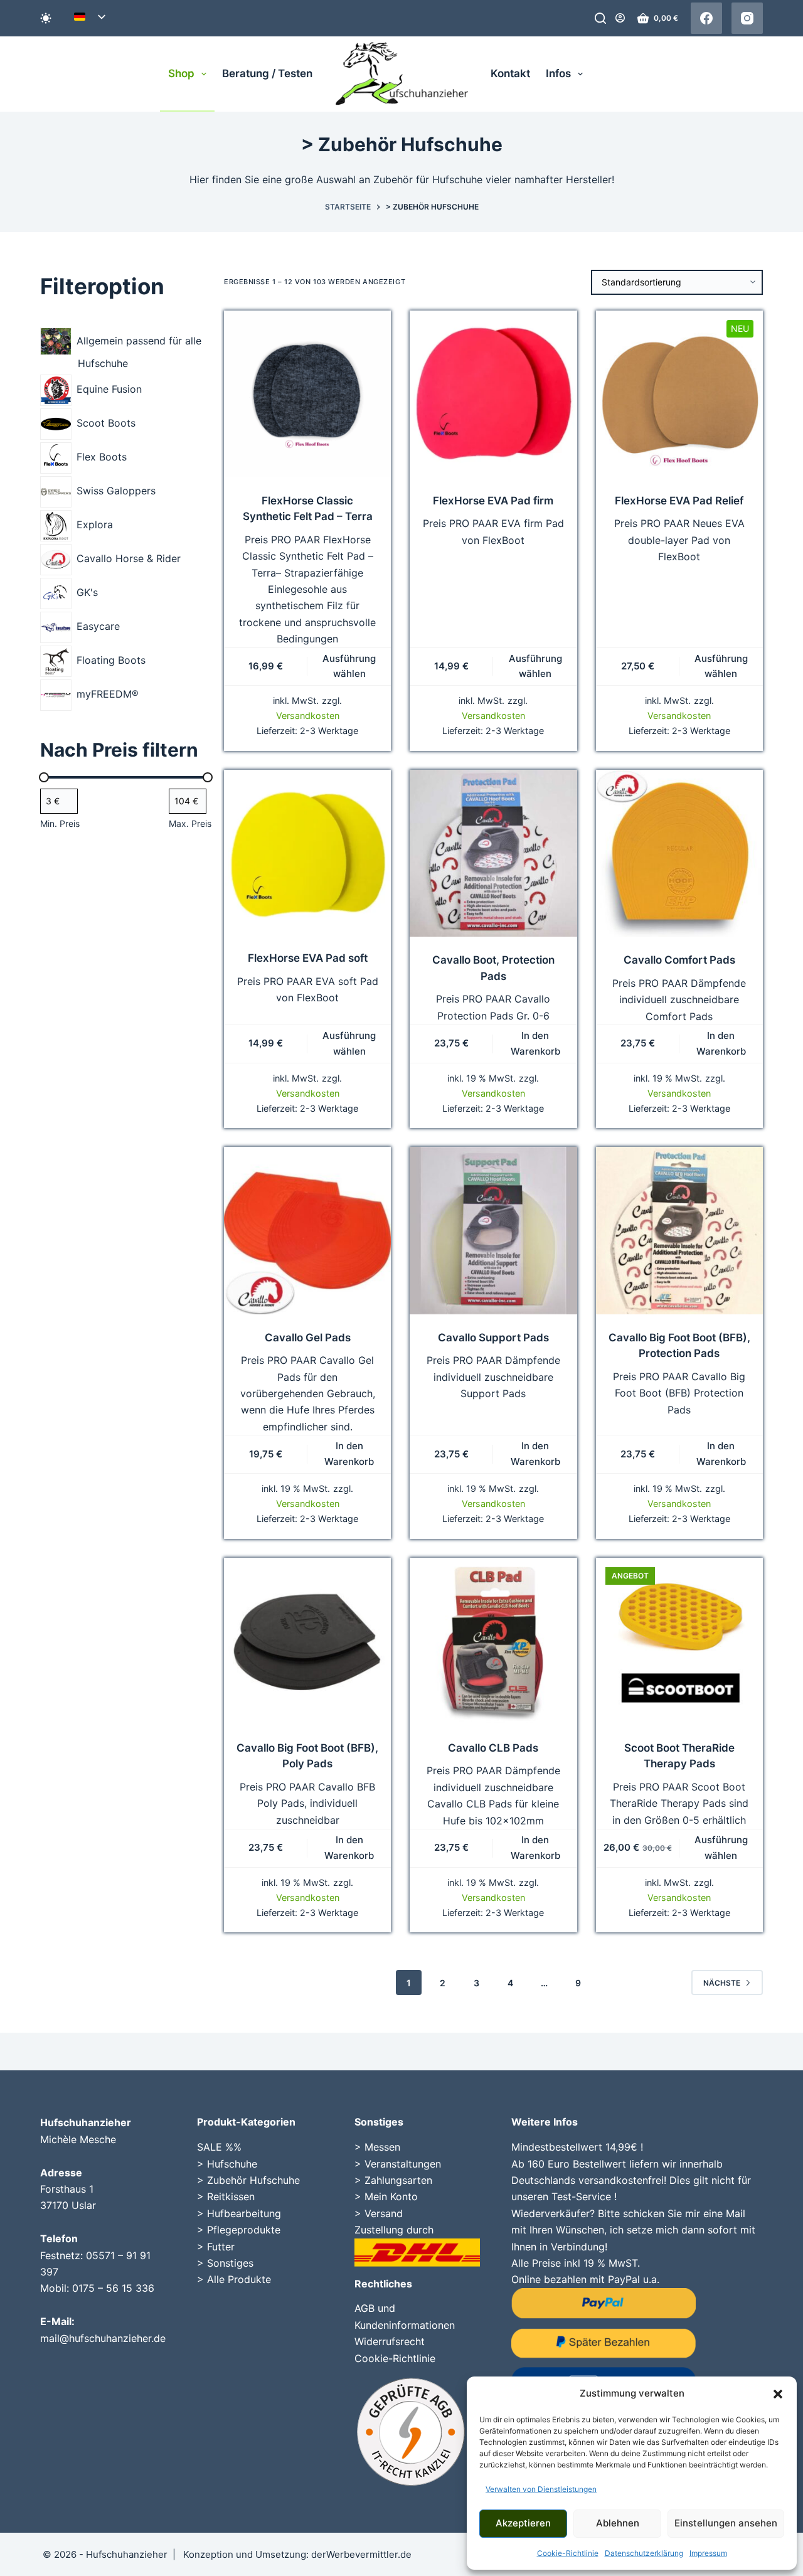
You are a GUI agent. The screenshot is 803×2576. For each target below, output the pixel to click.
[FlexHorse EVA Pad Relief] (679, 394)
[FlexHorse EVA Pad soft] (307, 852)
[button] (778, 2394)
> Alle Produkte (234, 2279)
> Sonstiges (225, 2263)
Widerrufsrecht (390, 2341)
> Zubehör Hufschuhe (248, 2180)
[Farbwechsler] (46, 18)
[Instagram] (747, 18)
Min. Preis (60, 823)
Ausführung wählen (349, 666)
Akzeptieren (523, 2523)
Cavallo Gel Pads (308, 1338)
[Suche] (600, 18)
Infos (558, 73)
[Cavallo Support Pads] (493, 1230)
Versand (384, 2213)
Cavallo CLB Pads (493, 1748)
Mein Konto (391, 2196)
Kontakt (510, 73)
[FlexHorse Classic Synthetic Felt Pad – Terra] (307, 394)
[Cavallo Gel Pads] (307, 1230)
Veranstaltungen (403, 2164)
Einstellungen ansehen (726, 2523)
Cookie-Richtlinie (568, 2553)
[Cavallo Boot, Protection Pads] (493, 853)
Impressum (708, 2553)
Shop (181, 73)
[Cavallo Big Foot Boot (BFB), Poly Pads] (307, 1641)
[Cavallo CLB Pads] (493, 1641)
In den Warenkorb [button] (535, 1043)
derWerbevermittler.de (361, 2554)
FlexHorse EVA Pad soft (308, 958)
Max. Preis (190, 823)
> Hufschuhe (227, 2164)
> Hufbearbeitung (239, 2213)
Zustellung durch (394, 2230)
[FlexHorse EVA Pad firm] (493, 394)
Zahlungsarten (398, 2180)
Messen (382, 2147)
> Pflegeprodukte (239, 2230)
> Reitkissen (226, 2196)
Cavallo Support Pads (493, 1338)
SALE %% (219, 2147)
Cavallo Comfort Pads (679, 960)
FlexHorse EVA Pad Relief (679, 501)
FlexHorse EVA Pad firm (493, 501)
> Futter (216, 2247)
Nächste (722, 1983)
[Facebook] (706, 18)
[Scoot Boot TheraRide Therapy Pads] (679, 1641)
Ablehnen (618, 2523)
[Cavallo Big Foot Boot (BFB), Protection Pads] (679, 1230)
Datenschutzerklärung (644, 2553)
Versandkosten (308, 716)
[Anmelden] (620, 18)
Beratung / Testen (267, 73)
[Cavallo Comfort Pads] (679, 853)
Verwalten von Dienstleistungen (541, 2489)
